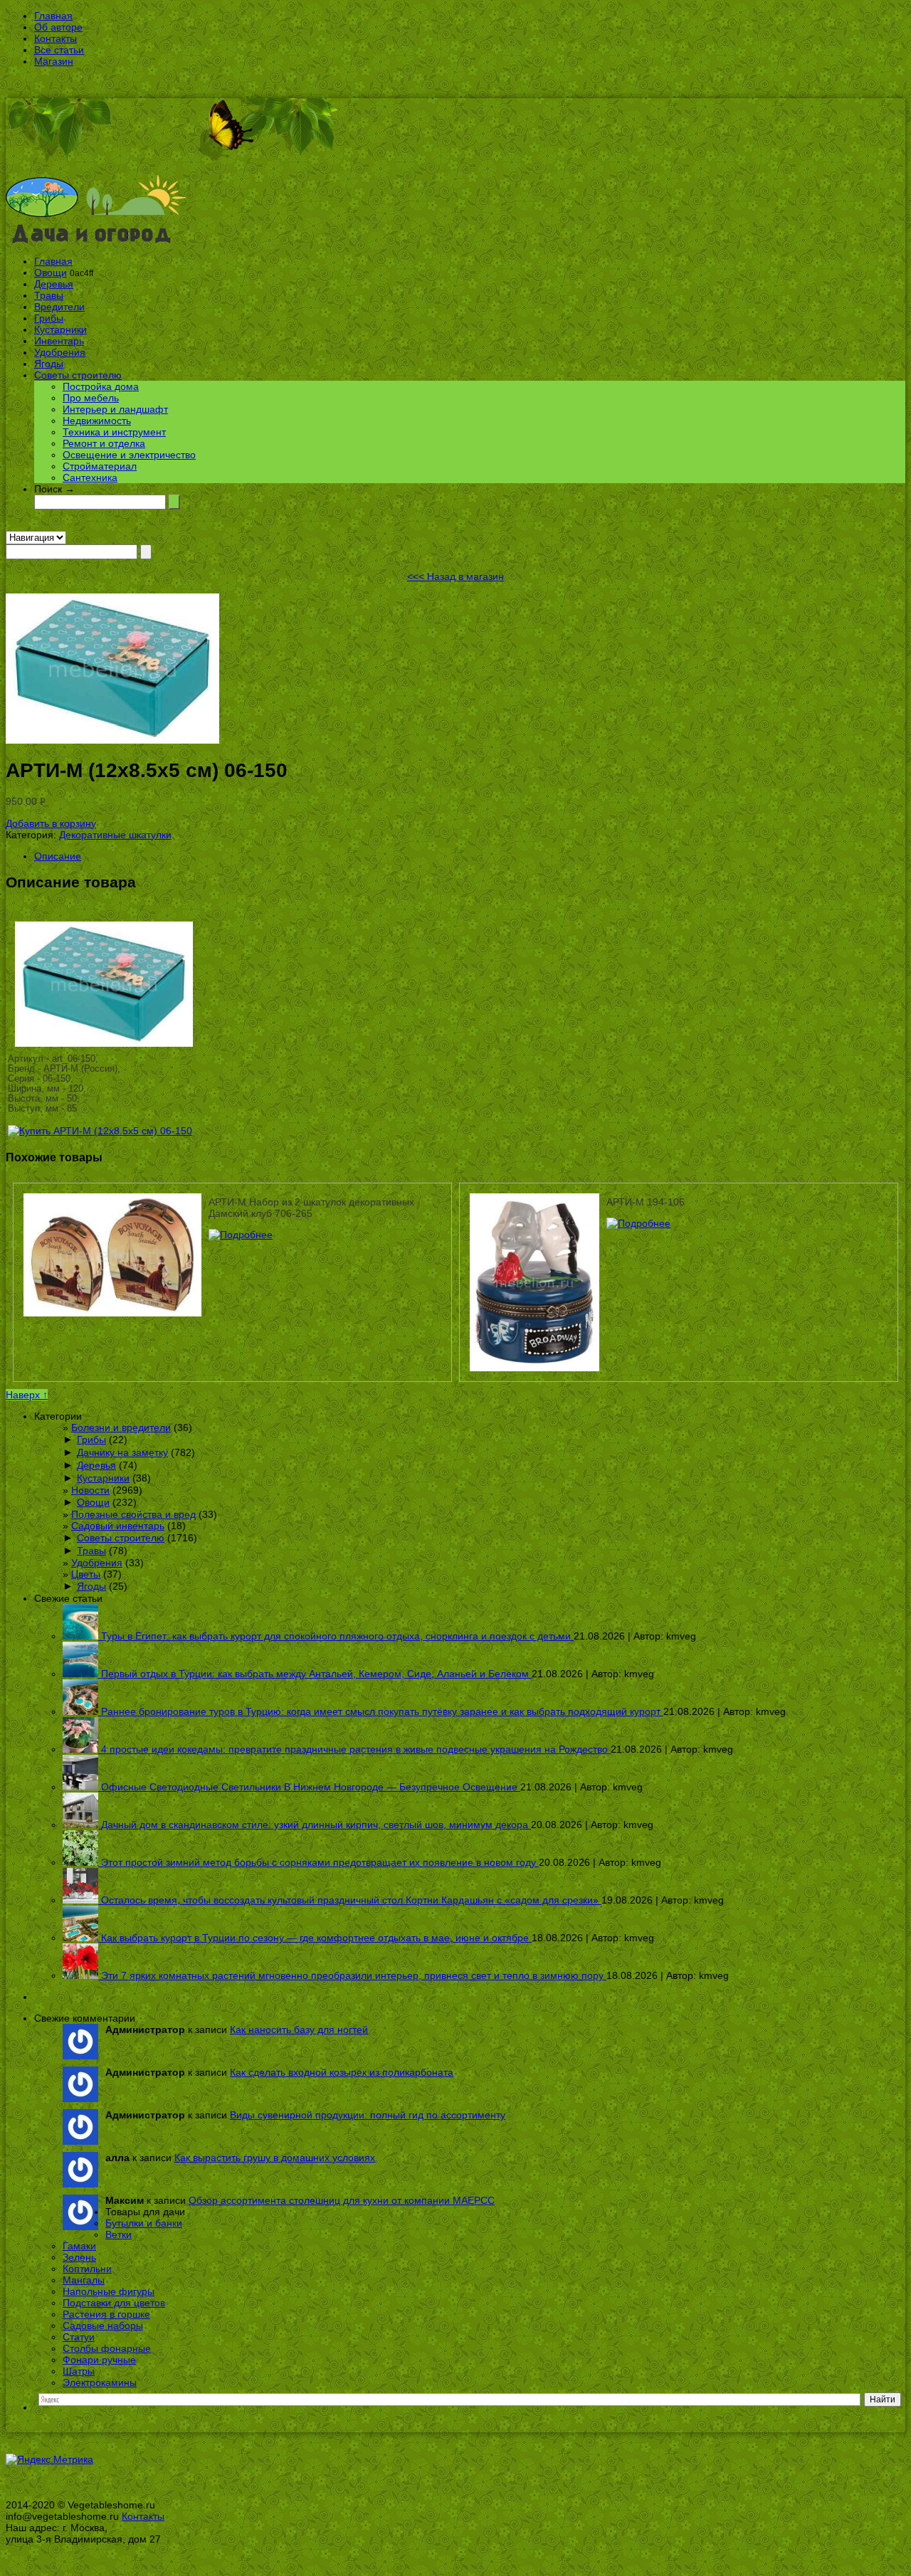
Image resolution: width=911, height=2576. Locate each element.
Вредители (59, 307)
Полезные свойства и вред (133, 1514)
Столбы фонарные (107, 2348)
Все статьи (59, 50)
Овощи (51, 273)
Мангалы (84, 2280)
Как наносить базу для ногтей (299, 2029)
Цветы (86, 1574)
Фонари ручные (99, 2360)
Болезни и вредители (121, 1427)
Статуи (79, 2337)
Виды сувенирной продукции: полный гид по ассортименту (368, 2115)
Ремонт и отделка (104, 443)
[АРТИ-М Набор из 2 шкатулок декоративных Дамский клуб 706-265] (241, 1235)
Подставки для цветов (114, 2303)
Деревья (54, 284)
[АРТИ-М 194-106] (638, 1223)
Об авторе (58, 27)
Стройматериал (100, 466)
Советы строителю (78, 375)
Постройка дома (101, 386)
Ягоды (49, 364)
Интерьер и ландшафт (115, 409)
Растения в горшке (106, 2314)
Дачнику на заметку (122, 1452)
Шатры (79, 2371)
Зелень (79, 2257)
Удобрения (60, 352)
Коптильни (87, 2269)
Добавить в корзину (51, 823)
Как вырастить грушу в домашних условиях (275, 2158)
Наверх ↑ (27, 1395)
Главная (53, 16)
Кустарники (60, 329)
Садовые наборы (103, 2326)
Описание (58, 856)
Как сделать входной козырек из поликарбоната (342, 2072)
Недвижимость (97, 421)
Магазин (54, 61)
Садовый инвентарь (118, 1526)
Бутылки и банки (144, 2223)
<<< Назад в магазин (455, 576)
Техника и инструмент (114, 432)
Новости (90, 1490)
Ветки (119, 2234)
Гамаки (79, 2246)
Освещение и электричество (129, 455)
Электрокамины (100, 2382)
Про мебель (91, 398)
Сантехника (90, 477)
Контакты (56, 38)
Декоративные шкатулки (115, 835)
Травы (49, 295)
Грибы (49, 318)
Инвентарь (59, 341)
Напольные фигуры (109, 2291)
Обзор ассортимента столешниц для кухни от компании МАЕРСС (342, 2200)
